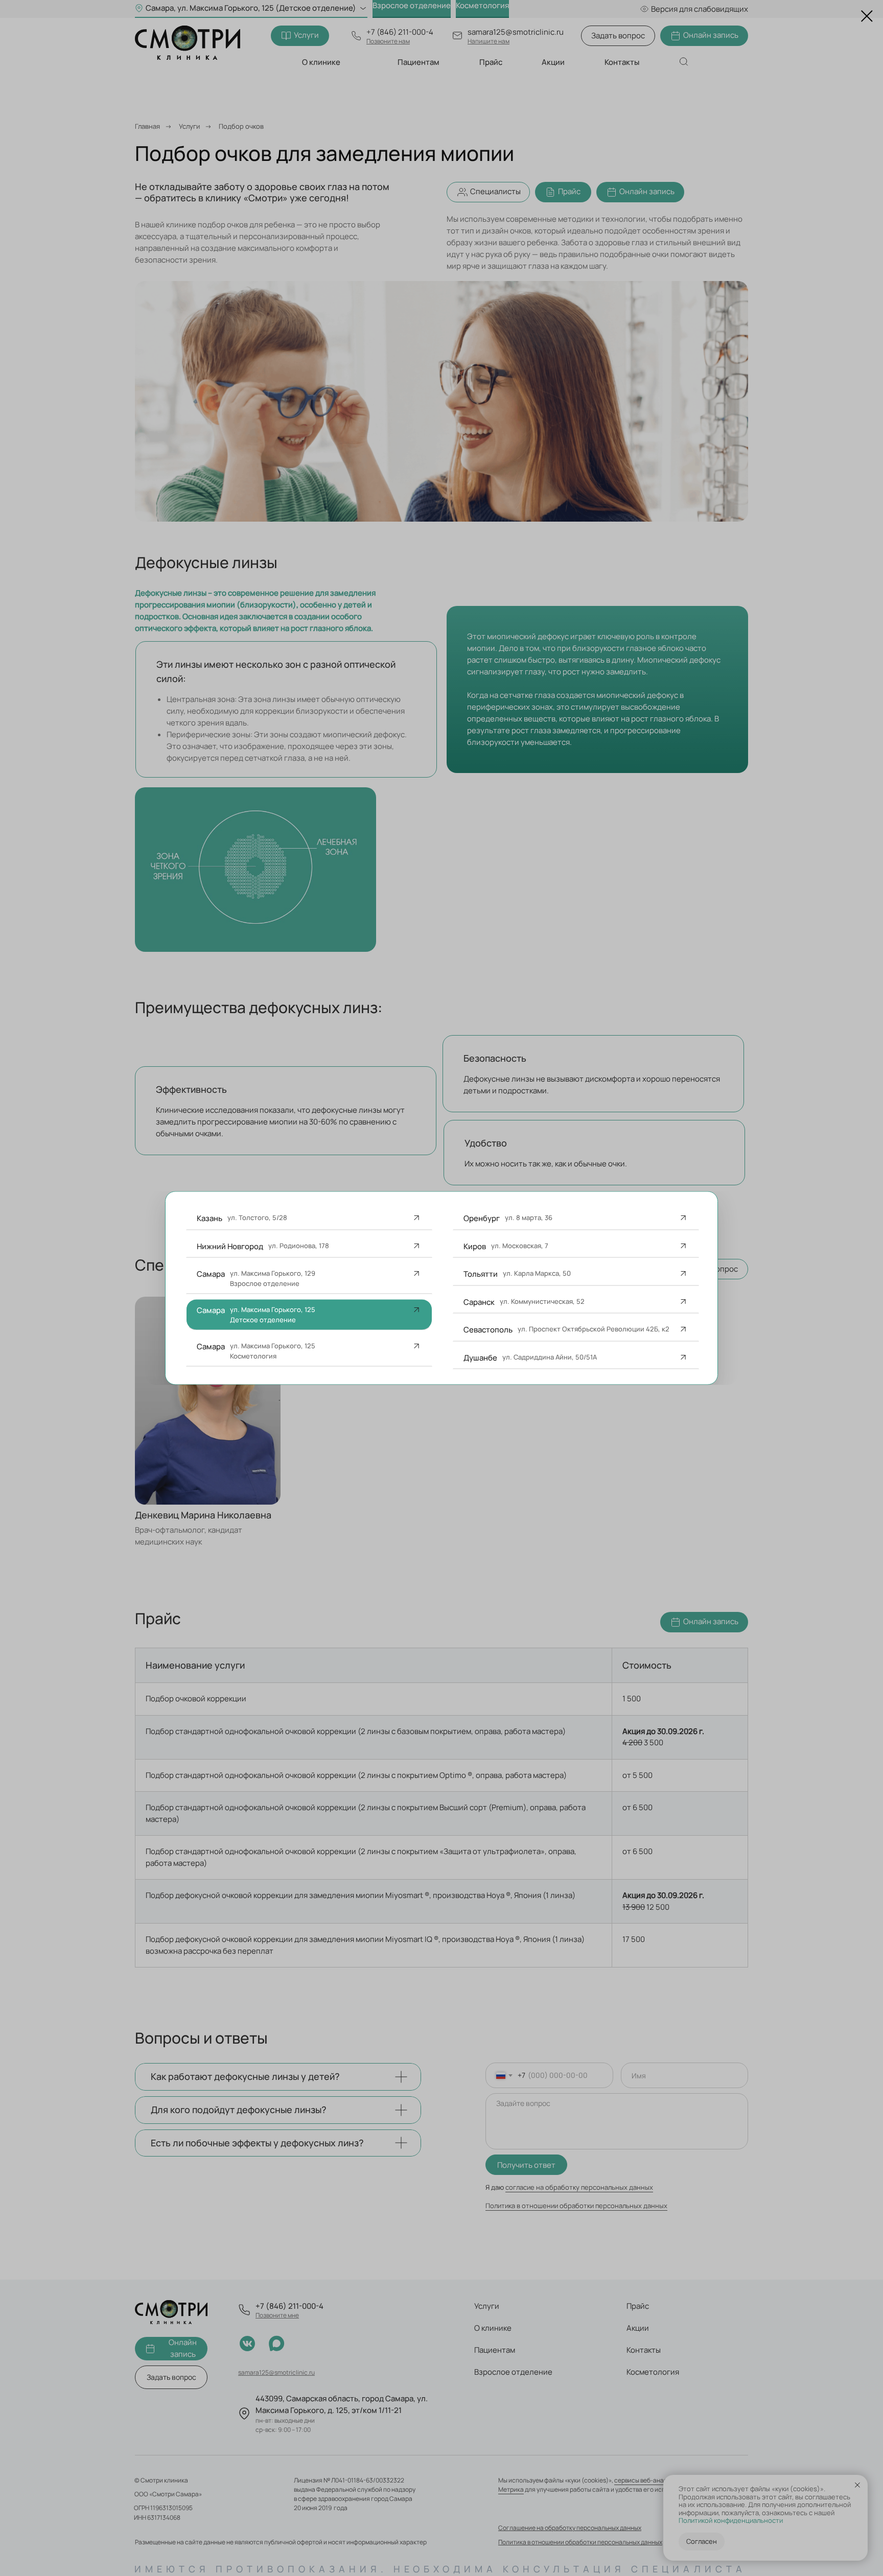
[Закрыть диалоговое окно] (867, 16)
